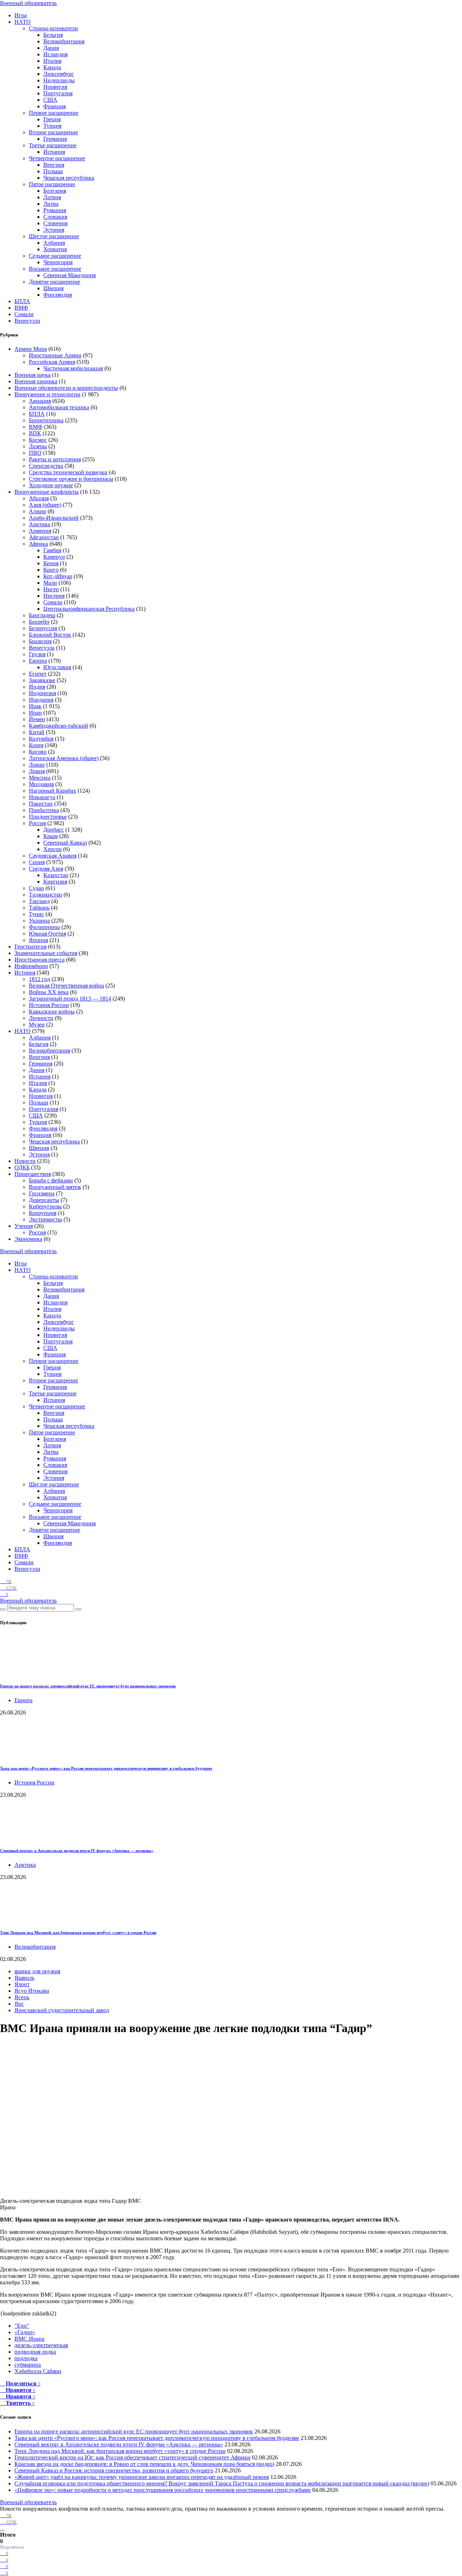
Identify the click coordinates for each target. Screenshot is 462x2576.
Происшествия (33, 1174)
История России (49, 1005)
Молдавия (41, 784)
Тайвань (39, 908)
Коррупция (43, 1213)
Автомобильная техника (59, 407)
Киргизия (55, 882)
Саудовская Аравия (53, 856)
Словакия (55, 217)
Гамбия (52, 550)
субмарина (28, 2365)
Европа (38, 661)
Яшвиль (24, 1978)
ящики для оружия (37, 1971)
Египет (38, 674)
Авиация (40, 401)
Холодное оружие (51, 485)
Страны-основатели (53, 28)
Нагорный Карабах (53, 791)
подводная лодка (35, 2352)
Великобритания (64, 41)
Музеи (37, 1025)
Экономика (28, 1239)
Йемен (37, 719)
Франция (55, 106)
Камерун (54, 557)
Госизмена (42, 1193)
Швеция (53, 288)
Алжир (38, 511)
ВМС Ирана (29, 2339)
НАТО (23, 22)
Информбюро (31, 966)
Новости (25, 1161)
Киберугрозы (45, 1206)
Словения (55, 223)
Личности (41, 1018)
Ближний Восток (50, 635)
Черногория (58, 262)
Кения (51, 563)
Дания (51, 48)
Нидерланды (59, 80)
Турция (52, 126)
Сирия (37, 862)
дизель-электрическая (41, 2345)
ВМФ (21, 308)
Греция (52, 119)
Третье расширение (53, 145)
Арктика (40, 524)
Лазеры (38, 446)
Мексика (40, 778)
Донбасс (54, 830)
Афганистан (44, 537)
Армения (40, 531)
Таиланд (39, 901)
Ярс (19, 2004)
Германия (55, 139)
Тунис (36, 914)
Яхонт (22, 1984)
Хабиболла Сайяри (38, 2371)
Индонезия (42, 693)
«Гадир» (25, 2332)
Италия (52, 61)
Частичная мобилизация (73, 368)
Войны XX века (49, 992)
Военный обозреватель (28, 3)
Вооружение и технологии (47, 394)
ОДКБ (22, 1167)
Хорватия (55, 249)
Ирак (35, 706)
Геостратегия (30, 947)
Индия (37, 687)
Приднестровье (48, 817)
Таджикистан (45, 895)
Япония (38, 940)
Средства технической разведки (68, 472)
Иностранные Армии (55, 355)
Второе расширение (53, 132)
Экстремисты (45, 1219)
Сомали (24, 314)
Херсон (53, 849)
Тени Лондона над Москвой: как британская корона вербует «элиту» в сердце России (78, 1932)
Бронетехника (46, 420)
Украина (39, 921)
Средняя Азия (46, 869)
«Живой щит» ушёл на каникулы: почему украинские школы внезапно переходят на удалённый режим (142, 2477)
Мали (50, 583)
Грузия (37, 654)
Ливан (37, 765)
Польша (53, 171)
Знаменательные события (46, 953)
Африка (38, 544)
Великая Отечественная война (66, 986)
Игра (21, 15)
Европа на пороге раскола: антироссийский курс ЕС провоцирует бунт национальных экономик (88, 1686)
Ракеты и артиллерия (55, 459)
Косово (38, 752)
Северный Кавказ (65, 843)
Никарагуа (42, 797)
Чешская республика (69, 178)
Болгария (55, 191)
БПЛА (22, 301)
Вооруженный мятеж (55, 1187)
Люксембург (59, 74)
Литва (51, 204)
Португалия (58, 93)
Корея (36, 745)
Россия (37, 823)
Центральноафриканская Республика (89, 609)
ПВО (35, 453)
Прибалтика (44, 810)
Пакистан (41, 804)
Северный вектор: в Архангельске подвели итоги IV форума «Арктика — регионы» (77, 1851)
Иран (35, 713)
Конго (51, 570)
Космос (38, 440)
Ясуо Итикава (32, 1991)
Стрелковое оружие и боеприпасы (71, 479)
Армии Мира (31, 349)
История (25, 973)
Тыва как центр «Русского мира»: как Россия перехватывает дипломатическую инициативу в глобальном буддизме (106, 1768)
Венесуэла (27, 321)
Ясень (22, 1997)
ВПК (35, 433)
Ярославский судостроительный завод (62, 2010)
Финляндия (58, 295)
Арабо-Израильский (54, 518)
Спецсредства (46, 466)
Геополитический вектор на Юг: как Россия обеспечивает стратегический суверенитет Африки (132, 2457)
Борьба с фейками (51, 1180)
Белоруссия (43, 628)
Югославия (57, 667)
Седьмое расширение (55, 256)
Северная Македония (69, 275)
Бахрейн (39, 622)
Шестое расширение (54, 236)
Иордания (41, 700)
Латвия (52, 197)
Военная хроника (36, 381)
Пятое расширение (52, 184)
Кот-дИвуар (58, 576)
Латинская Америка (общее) (64, 758)
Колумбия (41, 739)
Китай (37, 732)
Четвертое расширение (57, 158)
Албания (54, 243)
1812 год (40, 979)
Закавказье (42, 680)
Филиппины (44, 927)
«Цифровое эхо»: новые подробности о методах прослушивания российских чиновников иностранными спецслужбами (163, 2490)
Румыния (55, 210)
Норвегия (55, 87)
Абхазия (39, 498)
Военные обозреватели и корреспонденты (66, 388)
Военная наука (32, 375)
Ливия (37, 771)
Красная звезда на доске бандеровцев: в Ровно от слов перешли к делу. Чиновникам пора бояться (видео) (144, 2464)
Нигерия (54, 596)
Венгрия (54, 165)
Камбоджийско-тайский (58, 726)
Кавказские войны (52, 1012)
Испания (54, 152)
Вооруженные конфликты (47, 492)
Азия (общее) (45, 505)
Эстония (54, 230)
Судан (36, 888)
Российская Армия (52, 362)
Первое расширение (54, 113)
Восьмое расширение (55, 269)
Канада (52, 67)
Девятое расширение (55, 282)
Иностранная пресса (40, 960)
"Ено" (22, 2326)
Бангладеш (42, 615)
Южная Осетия (47, 934)
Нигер (51, 589)
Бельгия (53, 35)
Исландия (55, 54)
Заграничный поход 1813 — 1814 (70, 999)
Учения (24, 1226)
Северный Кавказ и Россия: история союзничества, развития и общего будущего (114, 2470)
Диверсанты (44, 1200)
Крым (51, 836)
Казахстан (56, 875)
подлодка (26, 2358)
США (50, 100)
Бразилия (40, 641)
